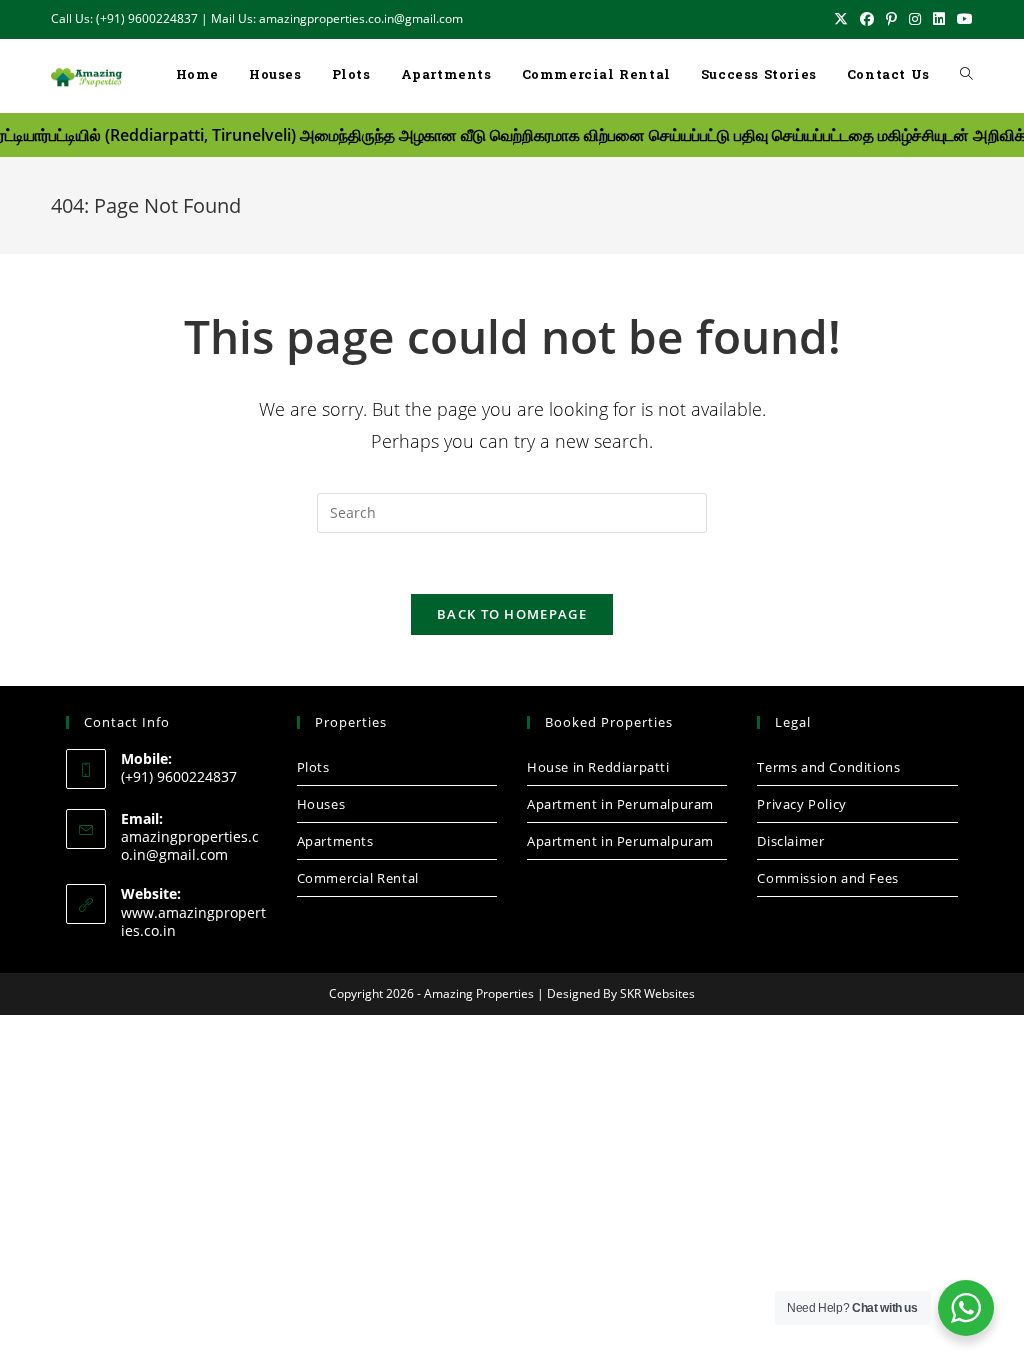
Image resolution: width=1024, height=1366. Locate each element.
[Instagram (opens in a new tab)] (915, 19)
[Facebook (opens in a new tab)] (867, 19)
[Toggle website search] (966, 76)
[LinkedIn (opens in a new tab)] (939, 19)
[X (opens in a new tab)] (841, 19)
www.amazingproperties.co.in (193, 921)
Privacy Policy (801, 804)
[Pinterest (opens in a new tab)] (891, 19)
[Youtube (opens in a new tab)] (962, 19)
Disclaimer (790, 841)
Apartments (335, 841)
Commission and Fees (827, 878)
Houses (321, 804)
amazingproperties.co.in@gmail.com (190, 845)
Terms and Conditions (828, 767)
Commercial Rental (358, 878)
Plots (313, 767)
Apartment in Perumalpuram (620, 804)
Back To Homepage (512, 614)
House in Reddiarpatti (598, 767)
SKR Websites (657, 993)
